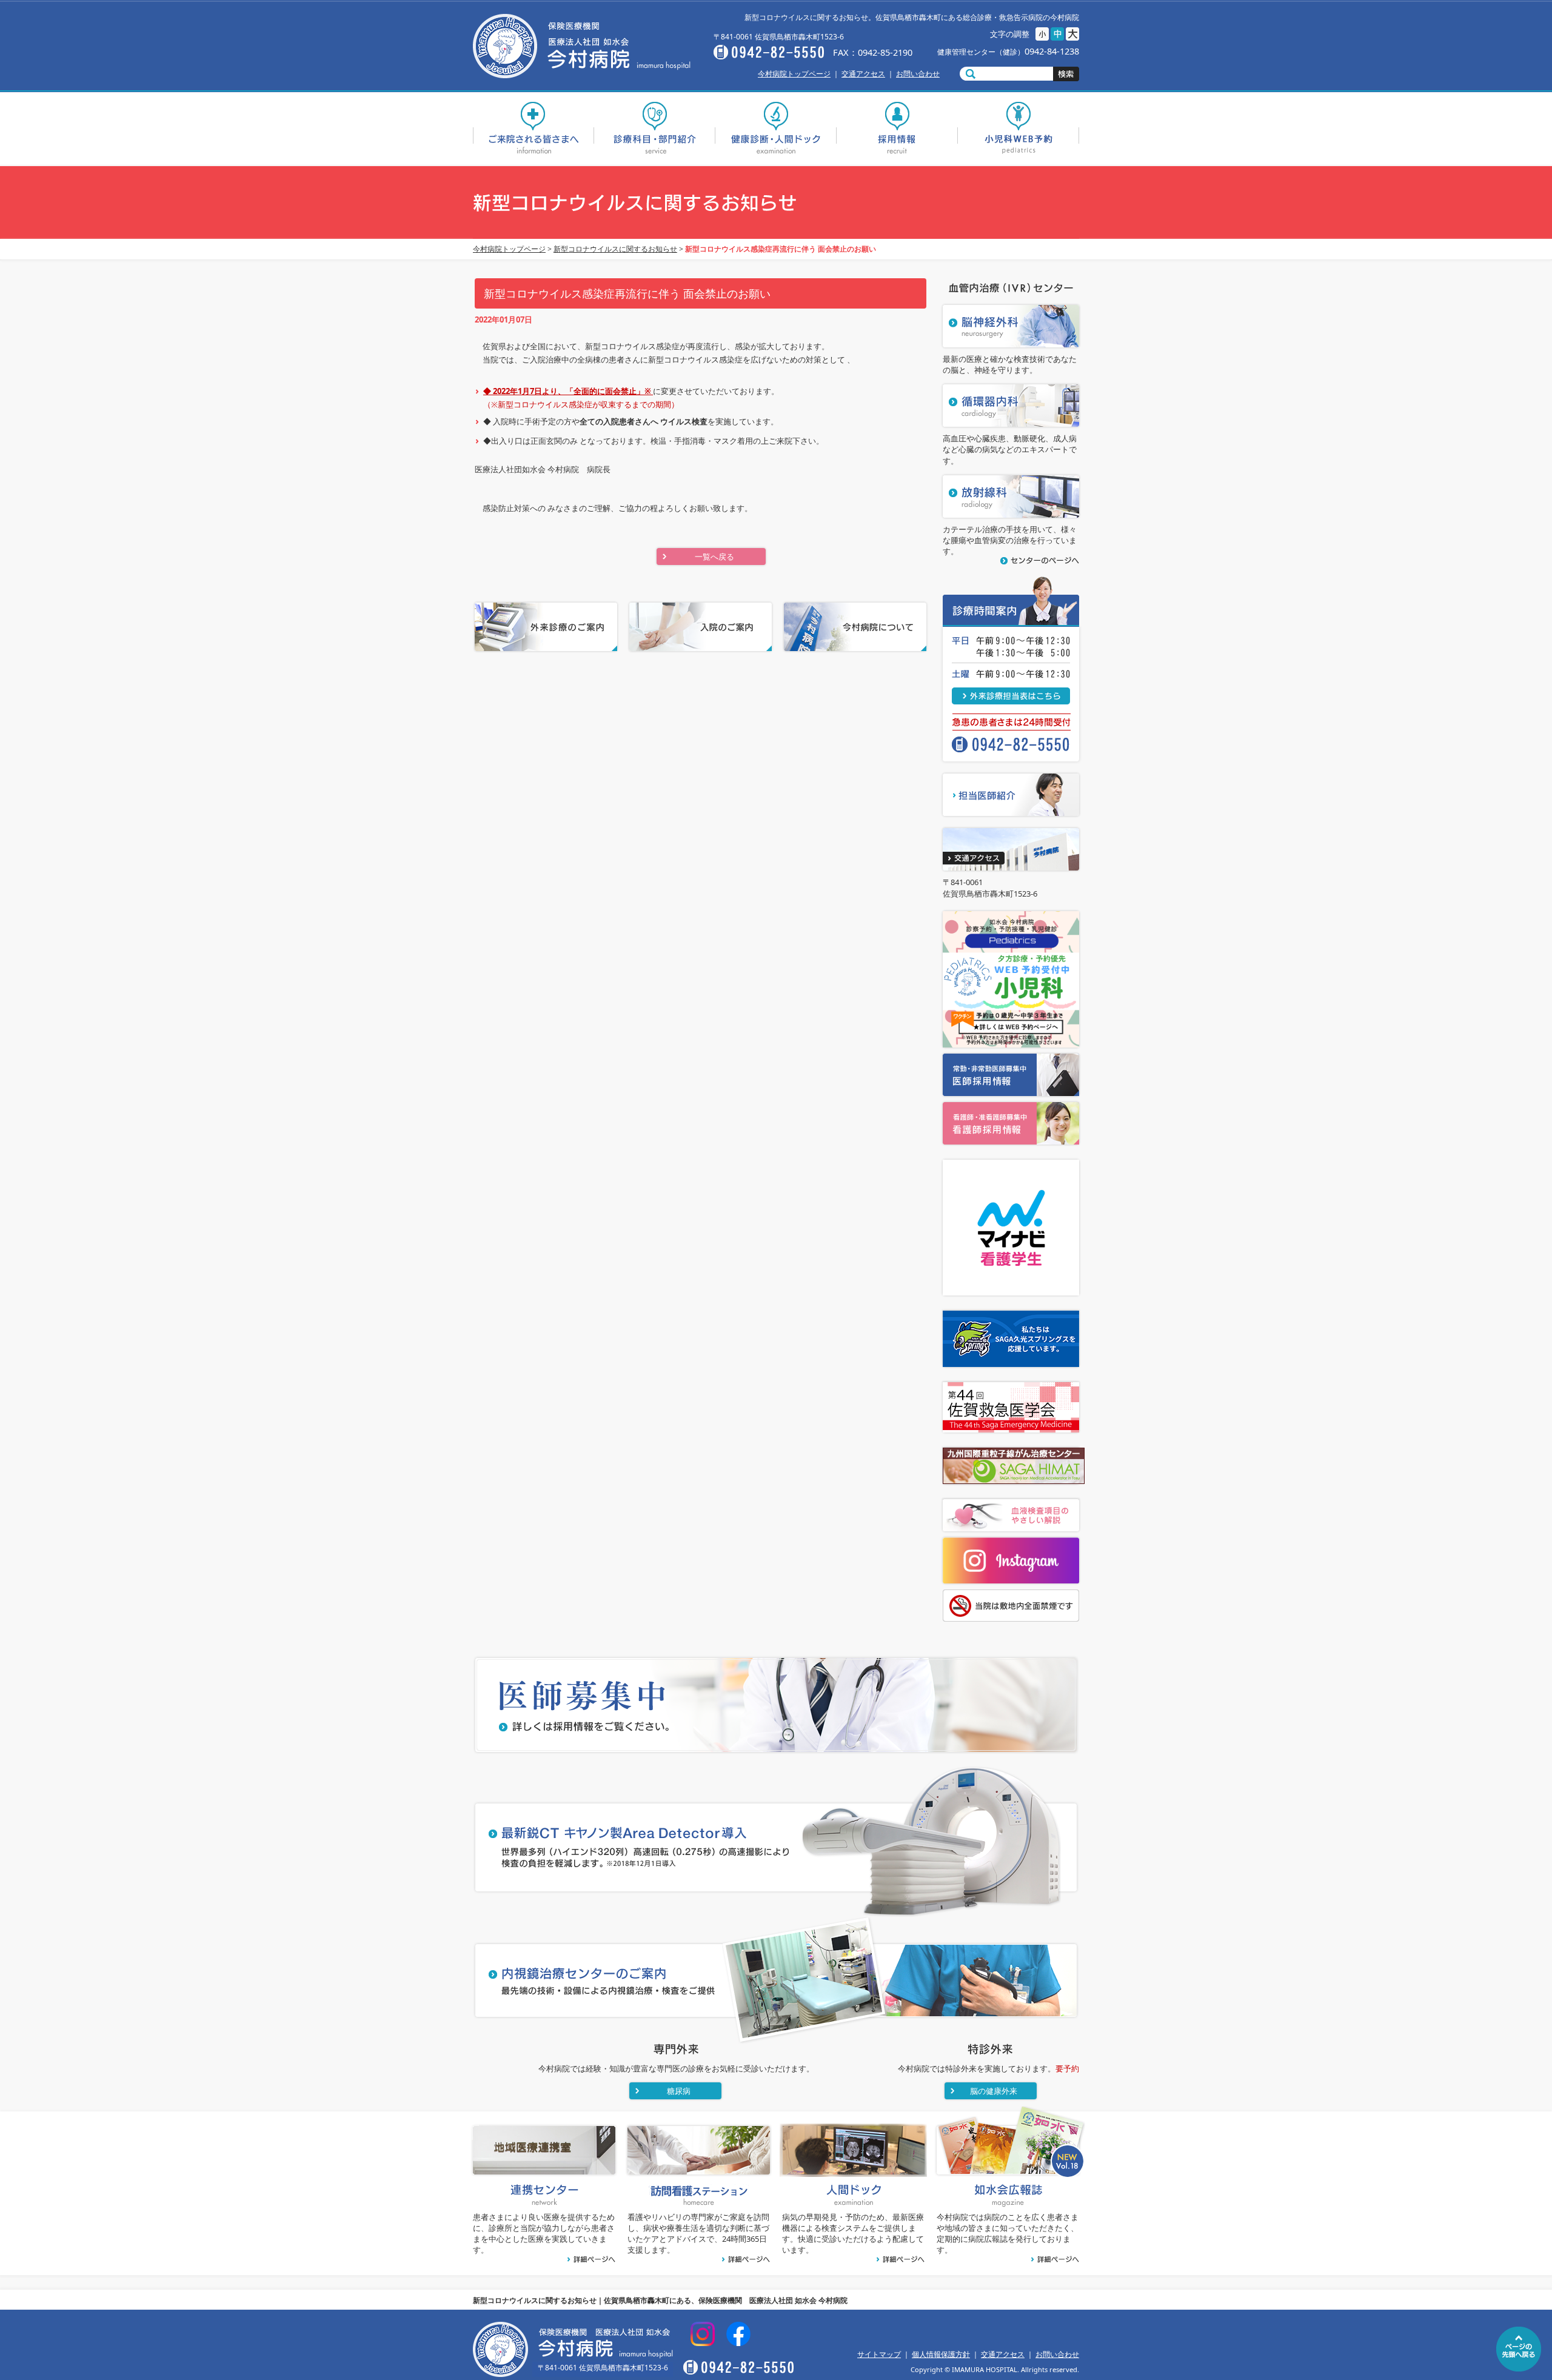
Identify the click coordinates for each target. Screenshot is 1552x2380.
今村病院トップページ (794, 74)
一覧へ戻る (714, 557)
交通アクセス (863, 74)
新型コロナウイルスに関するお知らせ (615, 249)
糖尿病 (679, 2091)
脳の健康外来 (994, 2091)
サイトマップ (879, 2354)
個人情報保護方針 (941, 2354)
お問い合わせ (918, 74)
